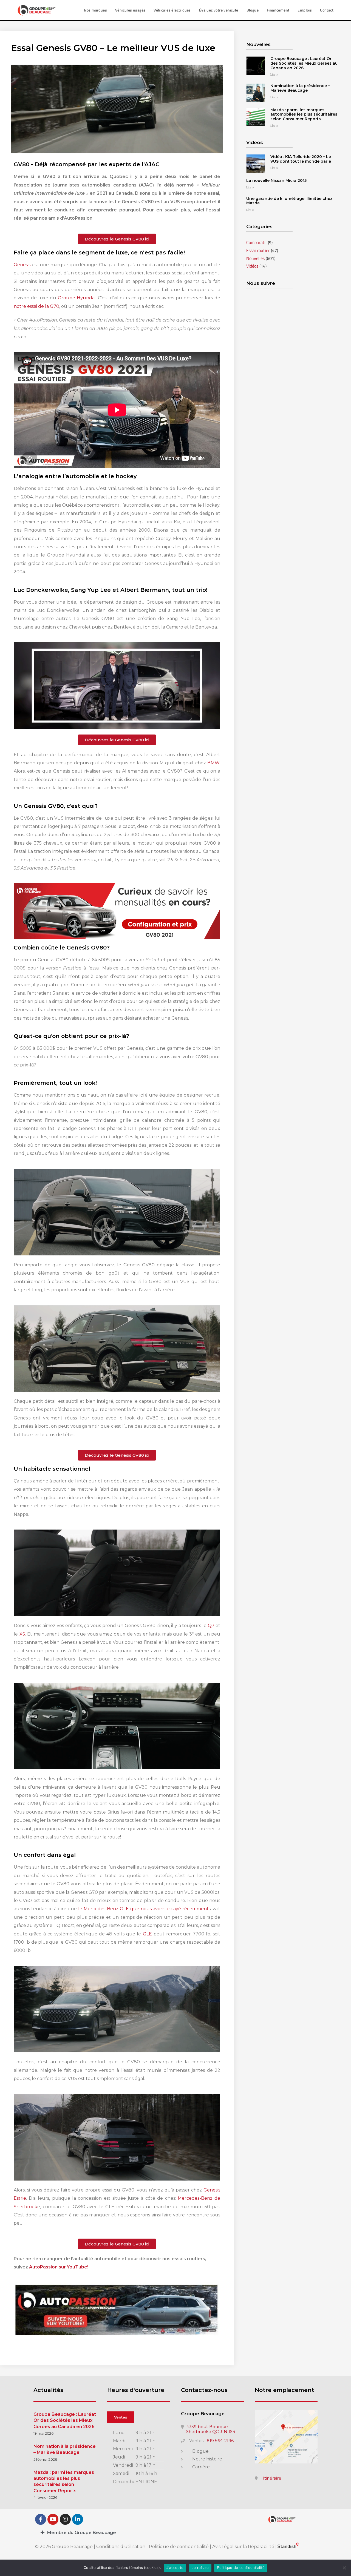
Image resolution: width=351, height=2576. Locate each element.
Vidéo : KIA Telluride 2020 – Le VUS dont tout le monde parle (301, 159)
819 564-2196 (220, 2441)
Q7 (211, 1626)
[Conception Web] (288, 2547)
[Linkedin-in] (78, 2519)
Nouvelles (255, 258)
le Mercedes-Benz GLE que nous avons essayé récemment (144, 1909)
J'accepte (175, 2568)
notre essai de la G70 (36, 306)
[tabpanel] (139, 2458)
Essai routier (258, 250)
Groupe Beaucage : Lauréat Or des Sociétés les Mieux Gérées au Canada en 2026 (304, 63)
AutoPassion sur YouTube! (59, 2267)
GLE (147, 1934)
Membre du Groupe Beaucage (82, 2533)
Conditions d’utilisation (121, 2547)
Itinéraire (272, 2478)
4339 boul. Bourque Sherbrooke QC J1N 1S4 (211, 2429)
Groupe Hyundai (77, 298)
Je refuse (200, 2568)
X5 (22, 1634)
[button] (117, 239)
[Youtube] (53, 2519)
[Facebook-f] (41, 2519)
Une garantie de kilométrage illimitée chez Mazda (289, 201)
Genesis (22, 265)
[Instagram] (65, 2519)
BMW (213, 763)
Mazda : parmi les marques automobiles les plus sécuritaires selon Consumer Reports (304, 114)
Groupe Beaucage (203, 2414)
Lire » (274, 75)
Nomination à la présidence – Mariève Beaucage (300, 88)
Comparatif (257, 242)
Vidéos (252, 266)
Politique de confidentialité (179, 2547)
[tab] (175, 2533)
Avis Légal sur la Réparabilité (243, 2547)
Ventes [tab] (121, 2417)
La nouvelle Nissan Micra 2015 (276, 180)
